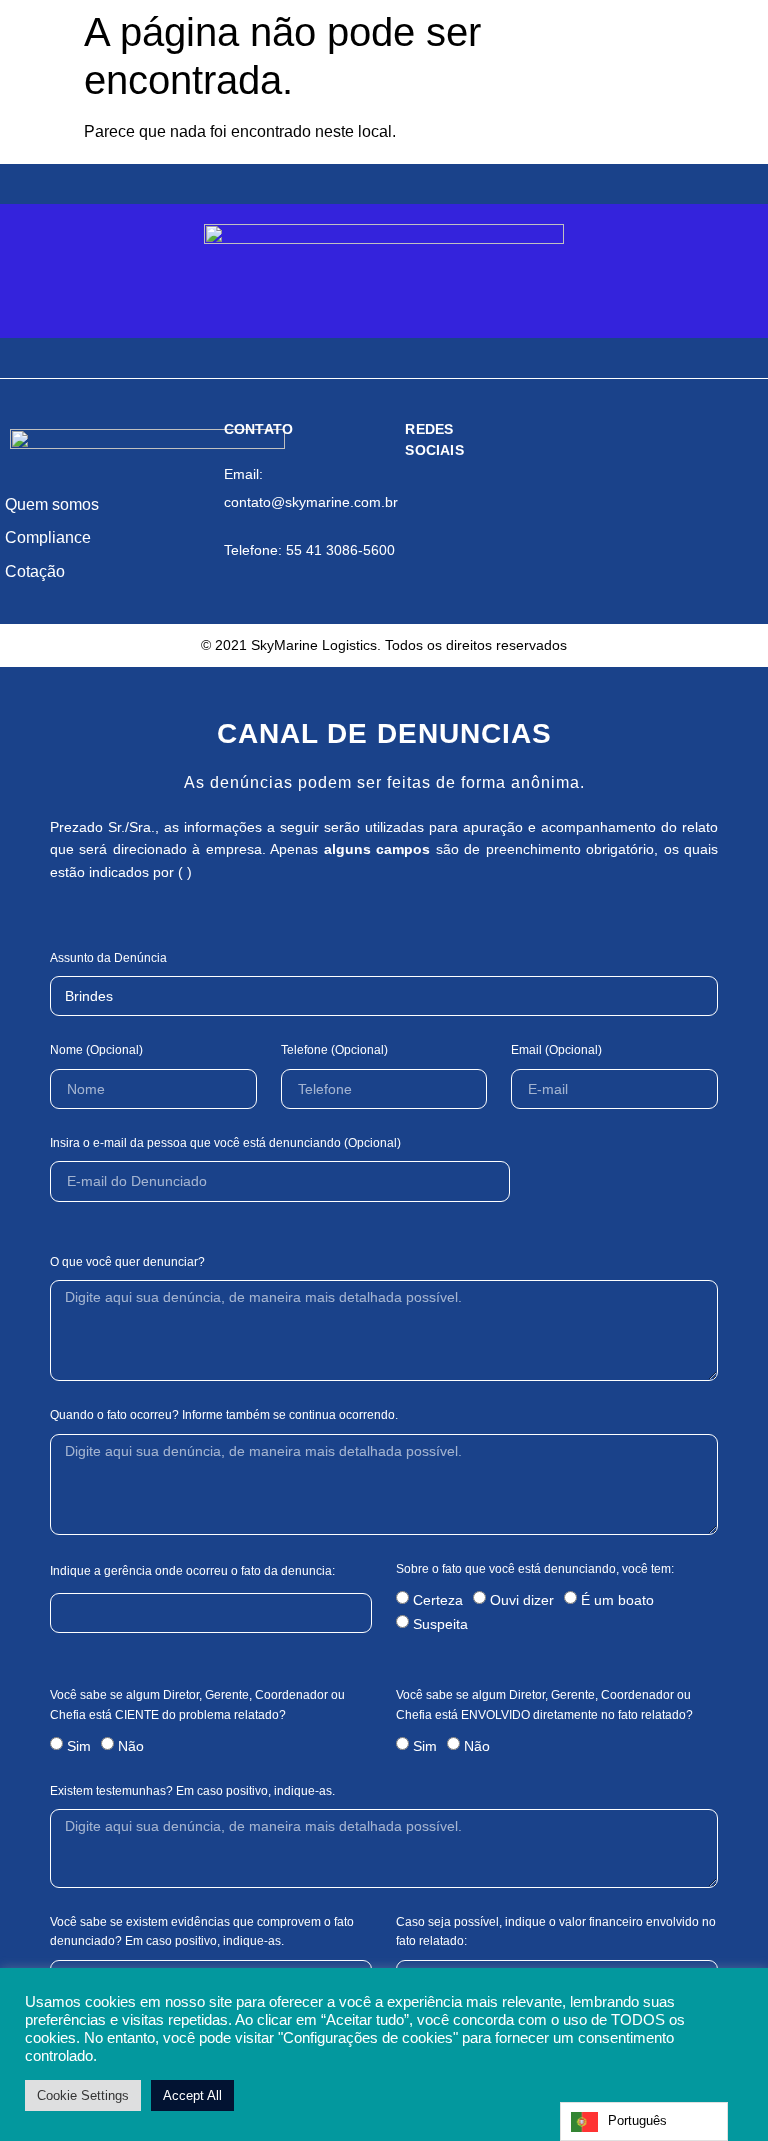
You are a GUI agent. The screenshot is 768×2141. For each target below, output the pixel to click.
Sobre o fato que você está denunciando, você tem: (535, 1569)
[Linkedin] (499, 506)
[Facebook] (422, 506)
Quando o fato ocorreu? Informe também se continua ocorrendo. (224, 1415)
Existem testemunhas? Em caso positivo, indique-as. (192, 1791)
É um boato (617, 1600)
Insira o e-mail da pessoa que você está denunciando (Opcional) (225, 1143)
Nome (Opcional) (96, 1050)
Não (131, 1745)
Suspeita (440, 1624)
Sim (79, 1745)
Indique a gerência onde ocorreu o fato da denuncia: (192, 1571)
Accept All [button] (192, 2095)
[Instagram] (460, 506)
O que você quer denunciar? (127, 1262)
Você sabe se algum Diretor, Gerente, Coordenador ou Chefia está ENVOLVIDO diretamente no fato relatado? (544, 1704)
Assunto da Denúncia (108, 958)
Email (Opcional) (556, 1050)
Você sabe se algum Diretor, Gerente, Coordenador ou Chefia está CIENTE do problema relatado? (197, 1704)
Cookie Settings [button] (83, 2095)
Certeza (438, 1600)
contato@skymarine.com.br (311, 502)
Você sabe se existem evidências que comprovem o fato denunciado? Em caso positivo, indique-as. (202, 1931)
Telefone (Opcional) (334, 1050)
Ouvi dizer (522, 1600)
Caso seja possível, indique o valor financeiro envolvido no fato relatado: (556, 1931)
